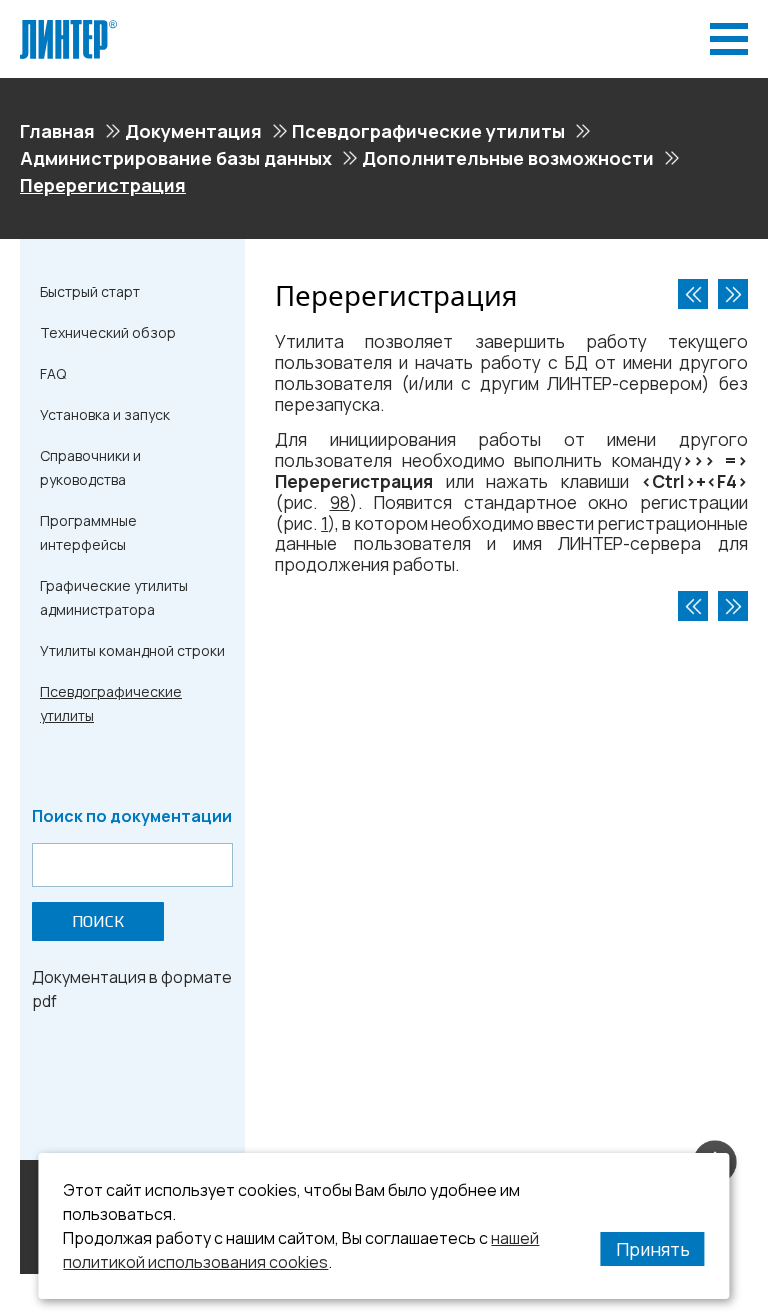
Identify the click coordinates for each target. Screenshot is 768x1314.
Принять (653, 1249)
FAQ (53, 373)
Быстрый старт (90, 291)
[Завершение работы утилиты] (733, 294)
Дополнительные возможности (508, 158)
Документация (193, 131)
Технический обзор (108, 332)
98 (340, 502)
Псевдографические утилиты (428, 131)
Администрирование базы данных (176, 158)
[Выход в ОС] (693, 294)
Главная (57, 131)
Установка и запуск (105, 414)
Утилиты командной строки (132, 650)
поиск (98, 921)
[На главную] (68, 28)
